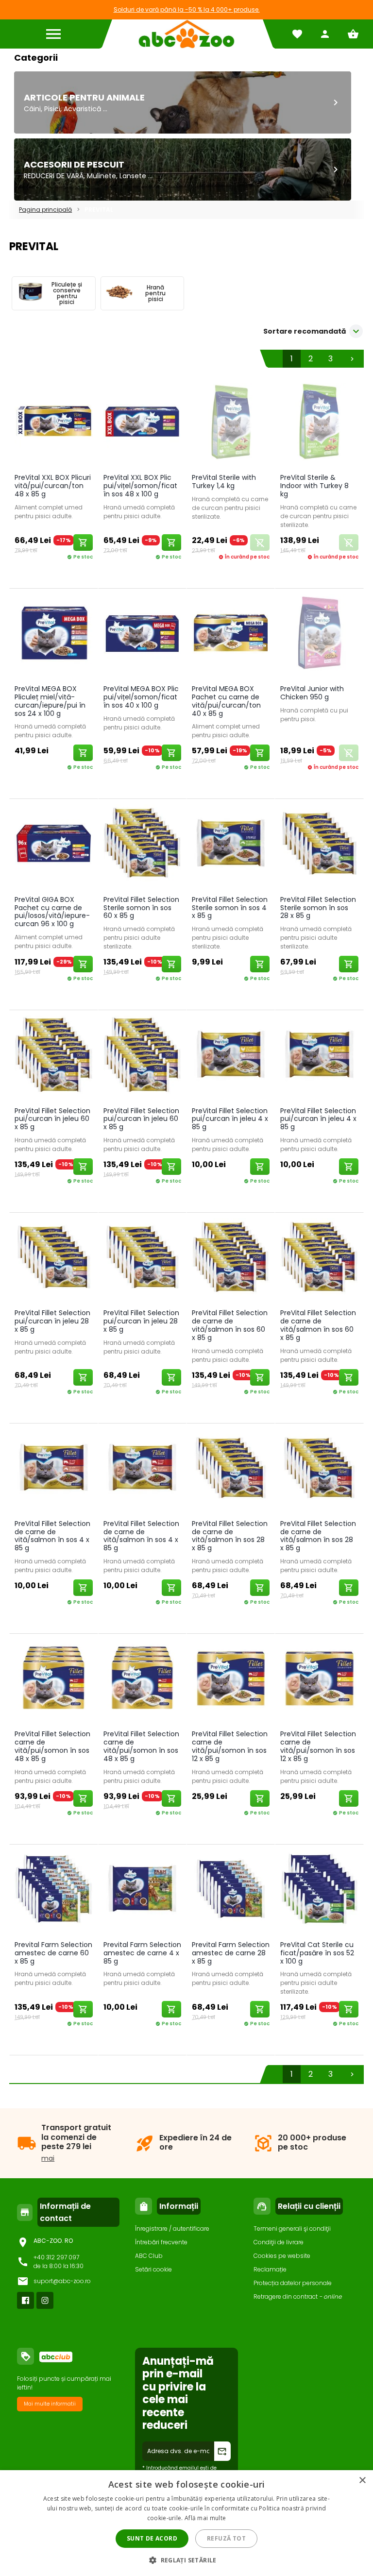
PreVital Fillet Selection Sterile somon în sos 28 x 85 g (318, 908)
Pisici (52, 109)
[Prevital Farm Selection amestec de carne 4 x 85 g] (142, 1890)
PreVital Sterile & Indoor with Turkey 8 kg (314, 486)
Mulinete (102, 176)
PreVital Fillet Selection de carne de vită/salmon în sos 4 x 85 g (52, 1536)
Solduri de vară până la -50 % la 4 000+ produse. (187, 9)
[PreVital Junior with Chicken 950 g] (319, 635)
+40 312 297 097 (56, 2257)
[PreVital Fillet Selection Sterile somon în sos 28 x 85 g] (319, 845)
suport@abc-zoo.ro (62, 2281)
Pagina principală (45, 210)
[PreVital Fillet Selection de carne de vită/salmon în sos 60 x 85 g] (231, 1259)
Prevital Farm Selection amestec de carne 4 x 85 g (142, 1953)
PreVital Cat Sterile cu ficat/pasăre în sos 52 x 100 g (317, 1953)
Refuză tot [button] (226, 2538)
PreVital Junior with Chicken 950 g (312, 693)
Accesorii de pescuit (74, 164)
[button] (186, 2560)
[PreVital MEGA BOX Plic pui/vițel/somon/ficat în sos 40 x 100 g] (142, 635)
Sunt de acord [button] (152, 2538)
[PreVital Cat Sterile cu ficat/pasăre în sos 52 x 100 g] (319, 1890)
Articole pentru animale (84, 97)
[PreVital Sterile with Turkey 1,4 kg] (231, 423)
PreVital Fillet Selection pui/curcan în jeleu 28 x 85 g (52, 1321)
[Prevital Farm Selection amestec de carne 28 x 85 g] (231, 1890)
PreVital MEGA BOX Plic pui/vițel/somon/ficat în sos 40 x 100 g (141, 697)
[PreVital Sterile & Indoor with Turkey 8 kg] (319, 423)
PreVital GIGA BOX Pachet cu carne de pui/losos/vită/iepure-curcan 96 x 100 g (52, 912)
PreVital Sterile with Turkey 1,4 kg (224, 482)
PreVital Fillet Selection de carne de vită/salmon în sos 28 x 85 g (230, 1536)
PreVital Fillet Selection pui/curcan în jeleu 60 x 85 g (52, 1119)
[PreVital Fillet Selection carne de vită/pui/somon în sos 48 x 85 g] (53, 1680)
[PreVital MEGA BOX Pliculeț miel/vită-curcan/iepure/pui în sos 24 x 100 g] (53, 635)
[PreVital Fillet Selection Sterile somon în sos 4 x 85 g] (231, 845)
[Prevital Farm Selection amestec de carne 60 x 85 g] (53, 1890)
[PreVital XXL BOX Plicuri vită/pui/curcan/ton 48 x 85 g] (53, 423)
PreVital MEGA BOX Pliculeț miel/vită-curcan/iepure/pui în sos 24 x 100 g (50, 701)
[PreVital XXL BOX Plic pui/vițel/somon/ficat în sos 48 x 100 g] (142, 423)
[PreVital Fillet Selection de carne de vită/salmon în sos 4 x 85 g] (53, 1469)
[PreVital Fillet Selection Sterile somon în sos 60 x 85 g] (142, 845)
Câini (32, 109)
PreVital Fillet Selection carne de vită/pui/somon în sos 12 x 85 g (230, 1746)
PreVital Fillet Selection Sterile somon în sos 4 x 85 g (230, 908)
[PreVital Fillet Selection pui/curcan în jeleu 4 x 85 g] (231, 1056)
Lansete (133, 176)
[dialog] (186, 2523)
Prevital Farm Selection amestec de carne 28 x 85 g (231, 1953)
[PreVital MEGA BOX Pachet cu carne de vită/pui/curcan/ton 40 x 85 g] (231, 635)
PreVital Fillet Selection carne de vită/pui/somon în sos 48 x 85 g (52, 1746)
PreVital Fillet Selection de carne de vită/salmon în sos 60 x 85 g (230, 1325)
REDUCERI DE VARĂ (54, 176)
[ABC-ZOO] (186, 34)
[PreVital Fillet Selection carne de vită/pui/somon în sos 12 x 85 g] (231, 1680)
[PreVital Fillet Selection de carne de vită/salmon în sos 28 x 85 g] (231, 1469)
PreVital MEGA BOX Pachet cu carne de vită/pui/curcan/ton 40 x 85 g (226, 701)
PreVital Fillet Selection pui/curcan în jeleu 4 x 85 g (230, 1119)
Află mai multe (205, 2518)
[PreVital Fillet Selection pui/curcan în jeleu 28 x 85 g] (53, 1259)
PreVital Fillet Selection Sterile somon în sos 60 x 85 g (141, 908)
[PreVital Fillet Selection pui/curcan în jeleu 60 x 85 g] (53, 1056)
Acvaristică (82, 109)
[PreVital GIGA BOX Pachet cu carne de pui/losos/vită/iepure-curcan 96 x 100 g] (53, 845)
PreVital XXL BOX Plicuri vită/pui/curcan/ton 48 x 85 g (53, 486)
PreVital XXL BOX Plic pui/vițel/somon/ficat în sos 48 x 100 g (140, 486)
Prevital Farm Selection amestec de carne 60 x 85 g (53, 1953)
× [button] (362, 2481)
